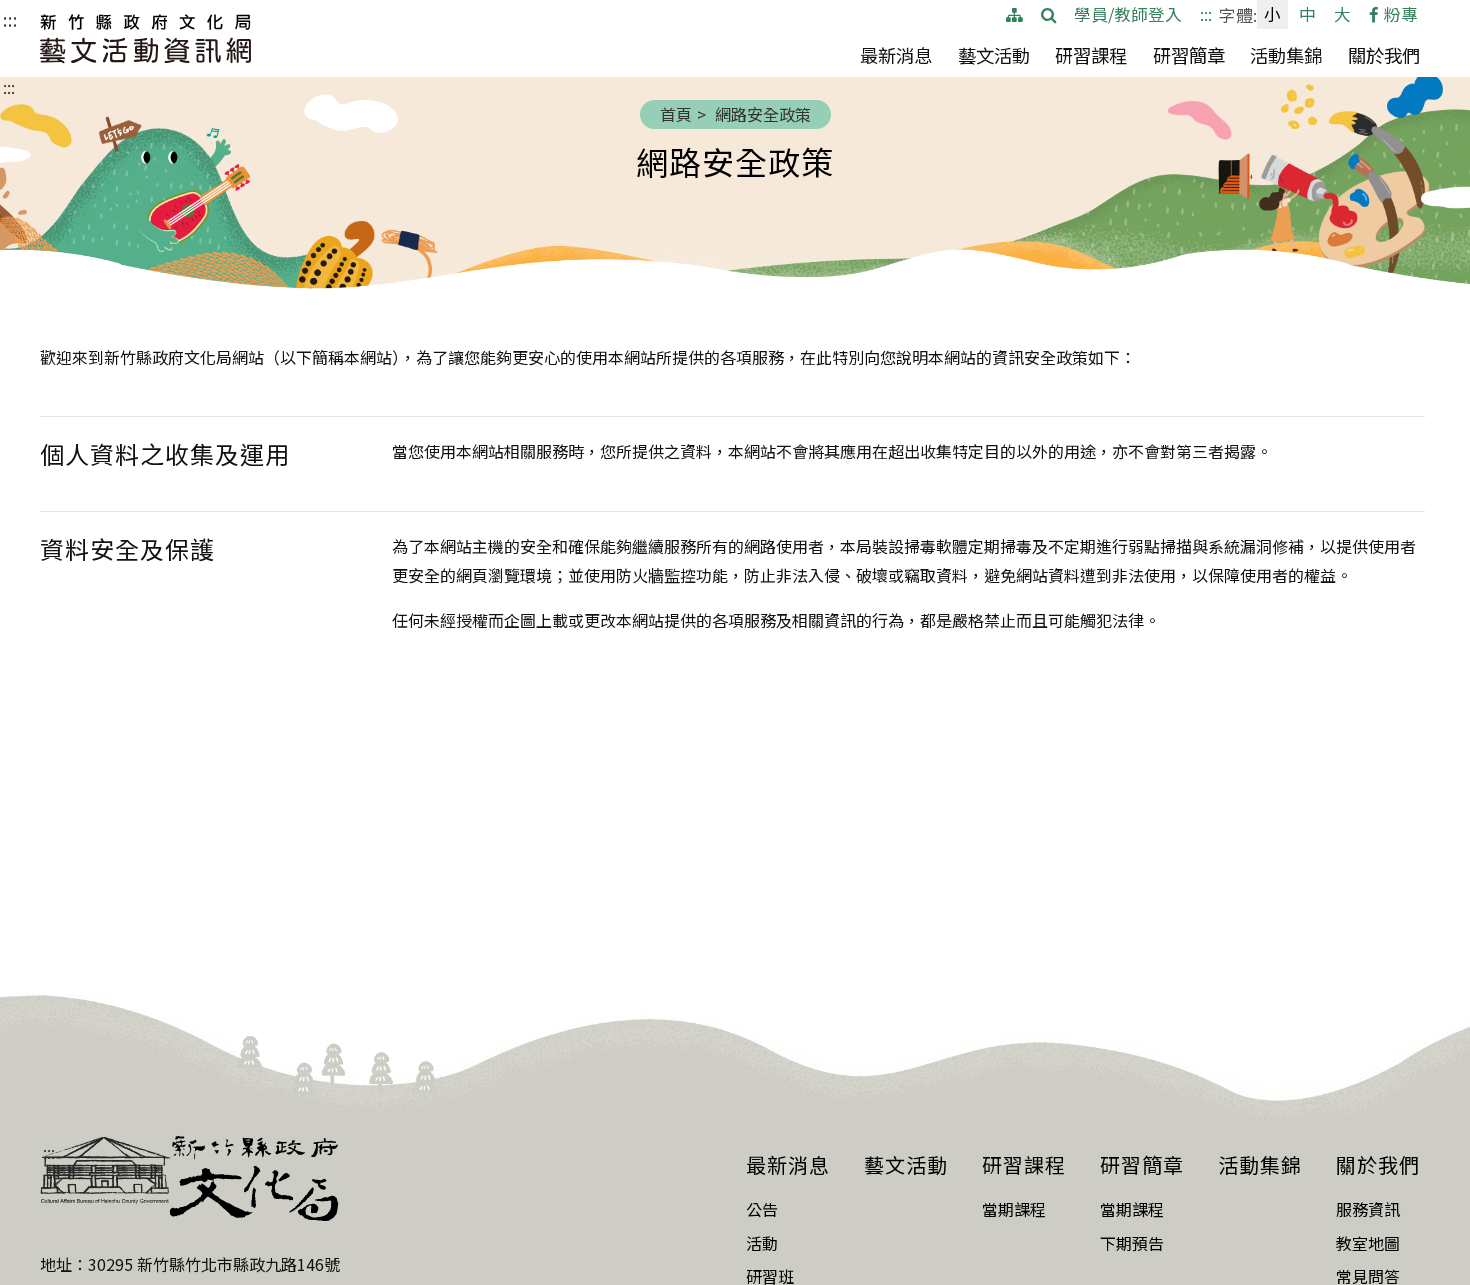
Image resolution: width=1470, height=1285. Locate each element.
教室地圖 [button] (1368, 1243)
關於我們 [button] (1384, 59)
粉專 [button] (1401, 14)
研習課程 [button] (1091, 59)
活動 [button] (762, 1243)
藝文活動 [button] (994, 55)
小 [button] (1272, 14)
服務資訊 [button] (1368, 1209)
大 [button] (1342, 14)
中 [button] (1307, 14)
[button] (1048, 14)
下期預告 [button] (1132, 1243)
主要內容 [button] (44, 19)
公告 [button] (762, 1209)
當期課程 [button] (1014, 1209)
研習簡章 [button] (1189, 59)
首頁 (676, 114)
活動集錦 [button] (1286, 55)
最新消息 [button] (896, 59)
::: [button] (1206, 14)
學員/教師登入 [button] (1128, 14)
